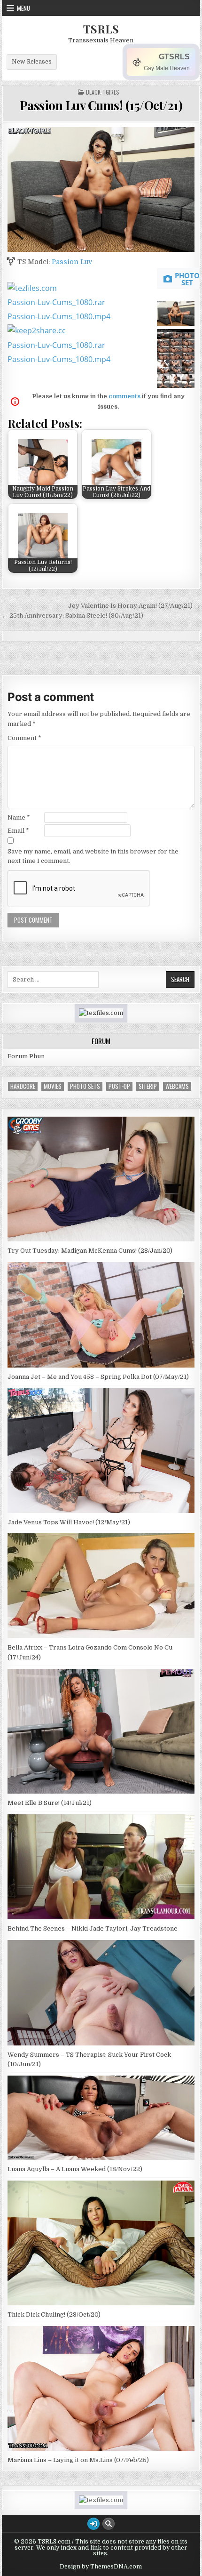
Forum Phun (26, 1056)
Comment (24, 738)
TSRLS (101, 29)
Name (19, 817)
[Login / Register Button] (93, 2524)
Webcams (177, 1086)
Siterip (148, 1086)
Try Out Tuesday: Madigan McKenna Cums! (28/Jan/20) (90, 1251)
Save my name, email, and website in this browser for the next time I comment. (93, 856)
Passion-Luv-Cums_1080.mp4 (59, 316)
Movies (53, 1086)
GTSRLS (174, 57)
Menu (23, 8)
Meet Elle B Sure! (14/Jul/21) (50, 1803)
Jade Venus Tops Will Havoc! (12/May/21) (69, 1522)
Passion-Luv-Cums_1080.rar (56, 302)
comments (124, 396)
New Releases (32, 62)
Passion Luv (72, 262)
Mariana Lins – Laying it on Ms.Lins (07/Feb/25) (78, 2460)
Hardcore (23, 1086)
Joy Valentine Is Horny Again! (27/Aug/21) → (134, 606)
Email (18, 831)
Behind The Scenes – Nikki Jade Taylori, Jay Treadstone (93, 1928)
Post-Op (119, 1086)
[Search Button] (109, 2524)
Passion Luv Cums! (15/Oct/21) (101, 105)
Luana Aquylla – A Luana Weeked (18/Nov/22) (75, 2169)
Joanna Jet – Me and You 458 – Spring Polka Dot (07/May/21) (98, 1377)
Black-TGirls (103, 92)
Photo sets (85, 1086)
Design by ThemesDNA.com (101, 2567)
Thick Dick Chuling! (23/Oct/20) (54, 2314)
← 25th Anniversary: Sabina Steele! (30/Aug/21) (73, 616)
